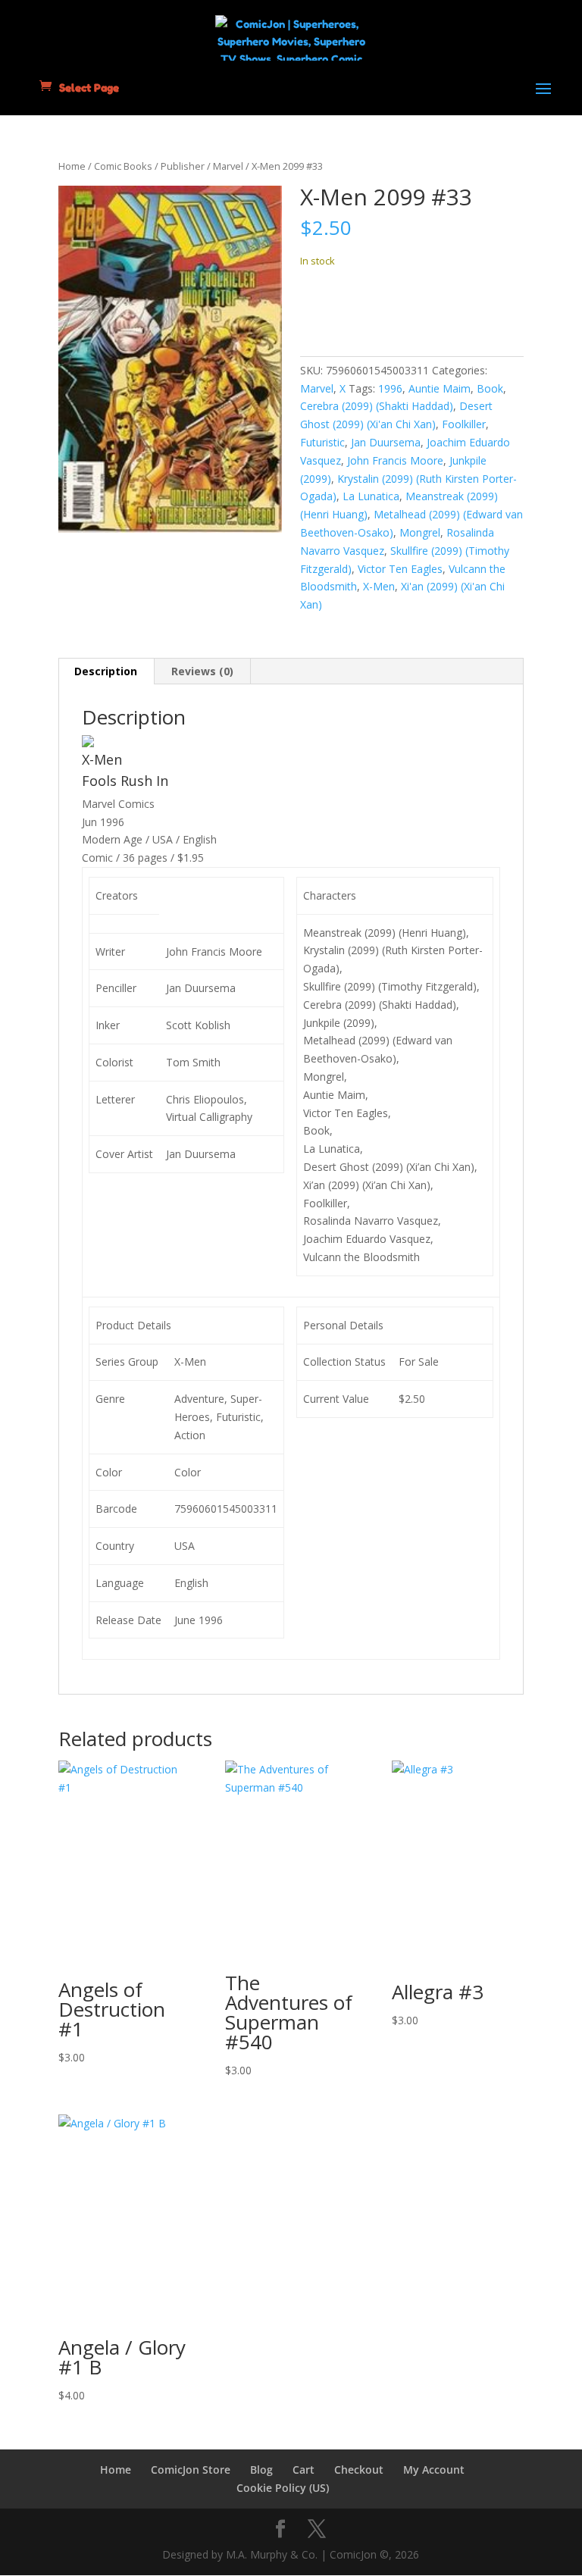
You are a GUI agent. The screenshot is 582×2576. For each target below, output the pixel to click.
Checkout (359, 2470)
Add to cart (356, 307)
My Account (434, 2470)
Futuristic (322, 442)
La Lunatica (371, 496)
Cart (304, 2470)
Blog (261, 2470)
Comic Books (123, 166)
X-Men (379, 586)
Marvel (228, 166)
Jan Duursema (386, 442)
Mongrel (420, 532)
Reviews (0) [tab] (202, 671)
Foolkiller (464, 424)
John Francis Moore (395, 460)
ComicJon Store (191, 2470)
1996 (390, 388)
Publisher (183, 166)
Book (490, 388)
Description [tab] (106, 671)
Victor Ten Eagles (400, 569)
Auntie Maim (440, 388)
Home (72, 166)
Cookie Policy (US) (283, 2488)
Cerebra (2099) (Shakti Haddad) (377, 406)
